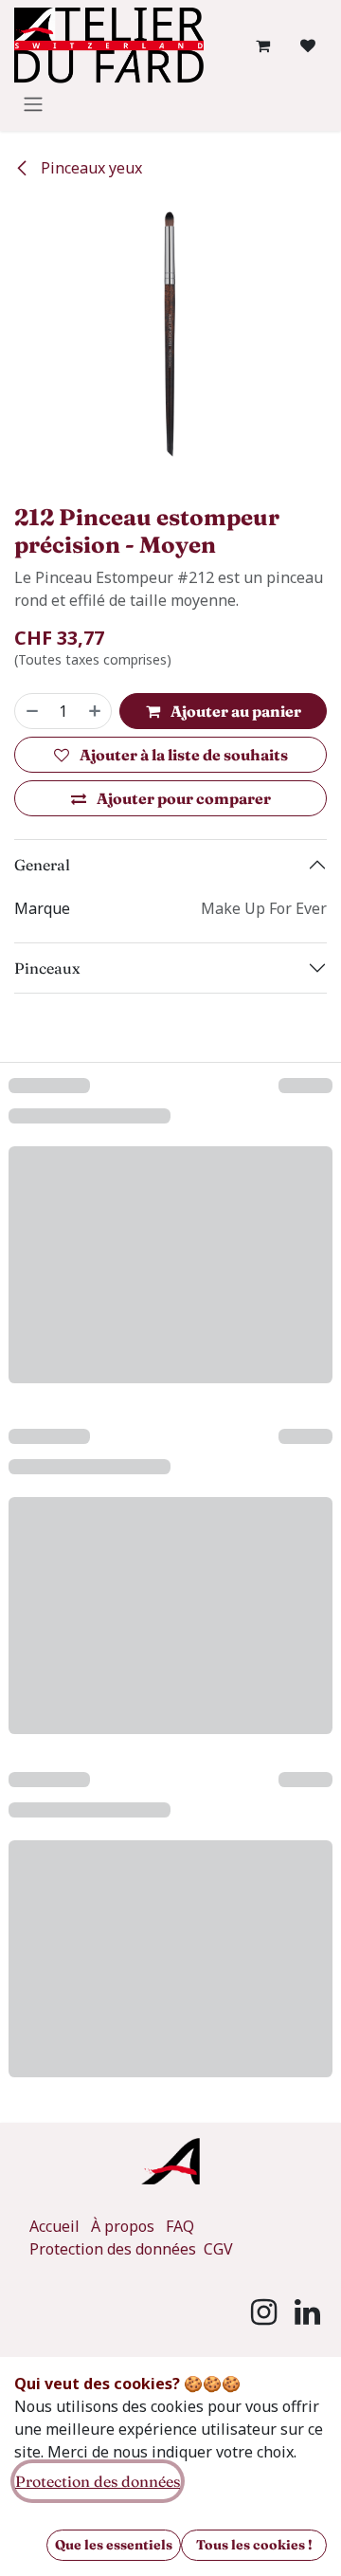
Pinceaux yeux (90, 168)
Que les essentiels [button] (114, 2545)
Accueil (54, 2226)
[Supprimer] (31, 711)
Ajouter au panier (234, 711)
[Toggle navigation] (33, 103)
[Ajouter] (96, 711)
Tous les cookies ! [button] (254, 2545)
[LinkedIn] (307, 2312)
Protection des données (115, 2249)
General (42, 865)
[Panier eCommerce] (262, 46)
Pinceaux (47, 968)
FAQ (180, 2226)
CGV (218, 2249)
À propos (123, 2226)
